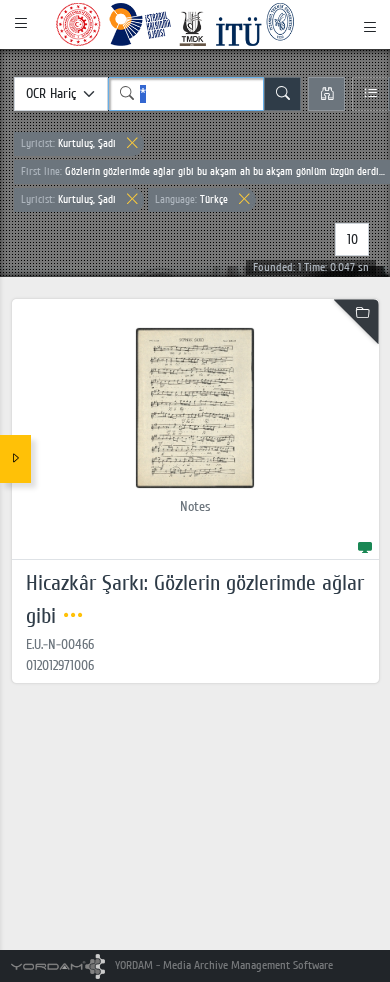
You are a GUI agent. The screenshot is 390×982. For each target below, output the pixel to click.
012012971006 (60, 665)
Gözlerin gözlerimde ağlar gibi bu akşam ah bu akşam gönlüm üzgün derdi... (203, 171)
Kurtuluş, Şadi (68, 143)
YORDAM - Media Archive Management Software (222, 965)
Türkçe (191, 199)
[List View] (370, 94)
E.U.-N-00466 (60, 644)
